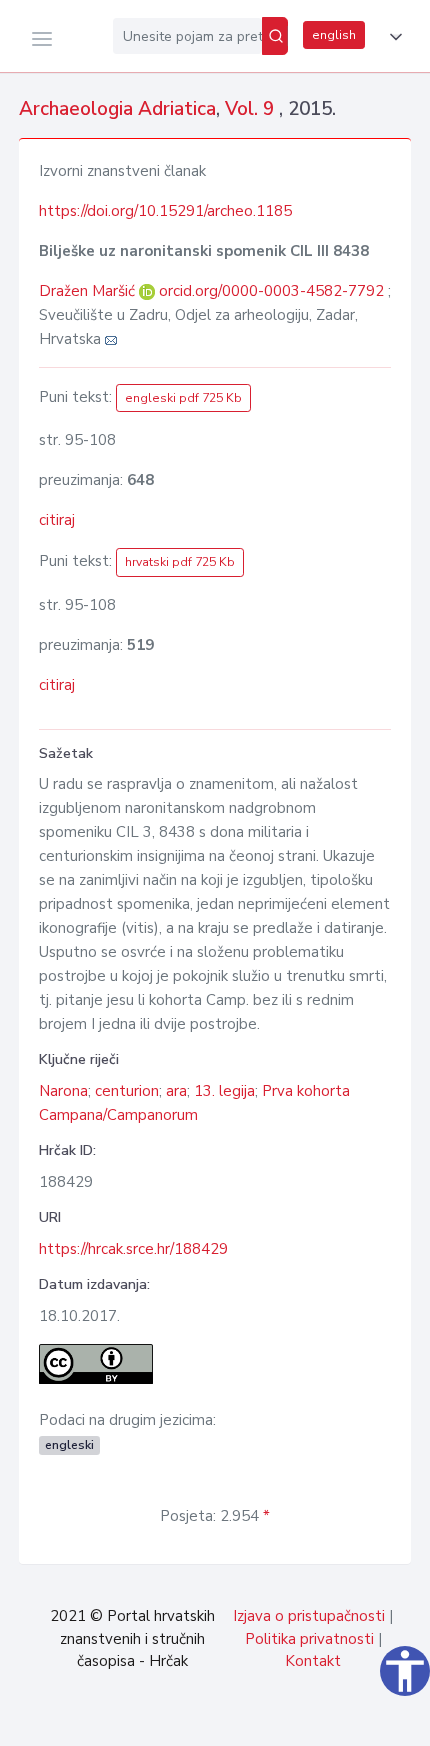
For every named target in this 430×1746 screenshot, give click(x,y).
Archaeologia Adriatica (117, 109)
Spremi (280, 1720)
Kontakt (313, 1661)
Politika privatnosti (309, 1639)
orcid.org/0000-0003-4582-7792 (271, 291)
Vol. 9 (252, 109)
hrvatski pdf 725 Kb (180, 562)
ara (176, 1091)
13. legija (224, 1091)
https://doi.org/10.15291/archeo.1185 (165, 211)
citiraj (57, 520)
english (334, 35)
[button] (392, 37)
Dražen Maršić (89, 291)
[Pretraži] (275, 36)
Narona (63, 1091)
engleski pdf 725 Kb (183, 398)
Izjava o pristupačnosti (309, 1616)
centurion (127, 1091)
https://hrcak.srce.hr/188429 (133, 1249)
